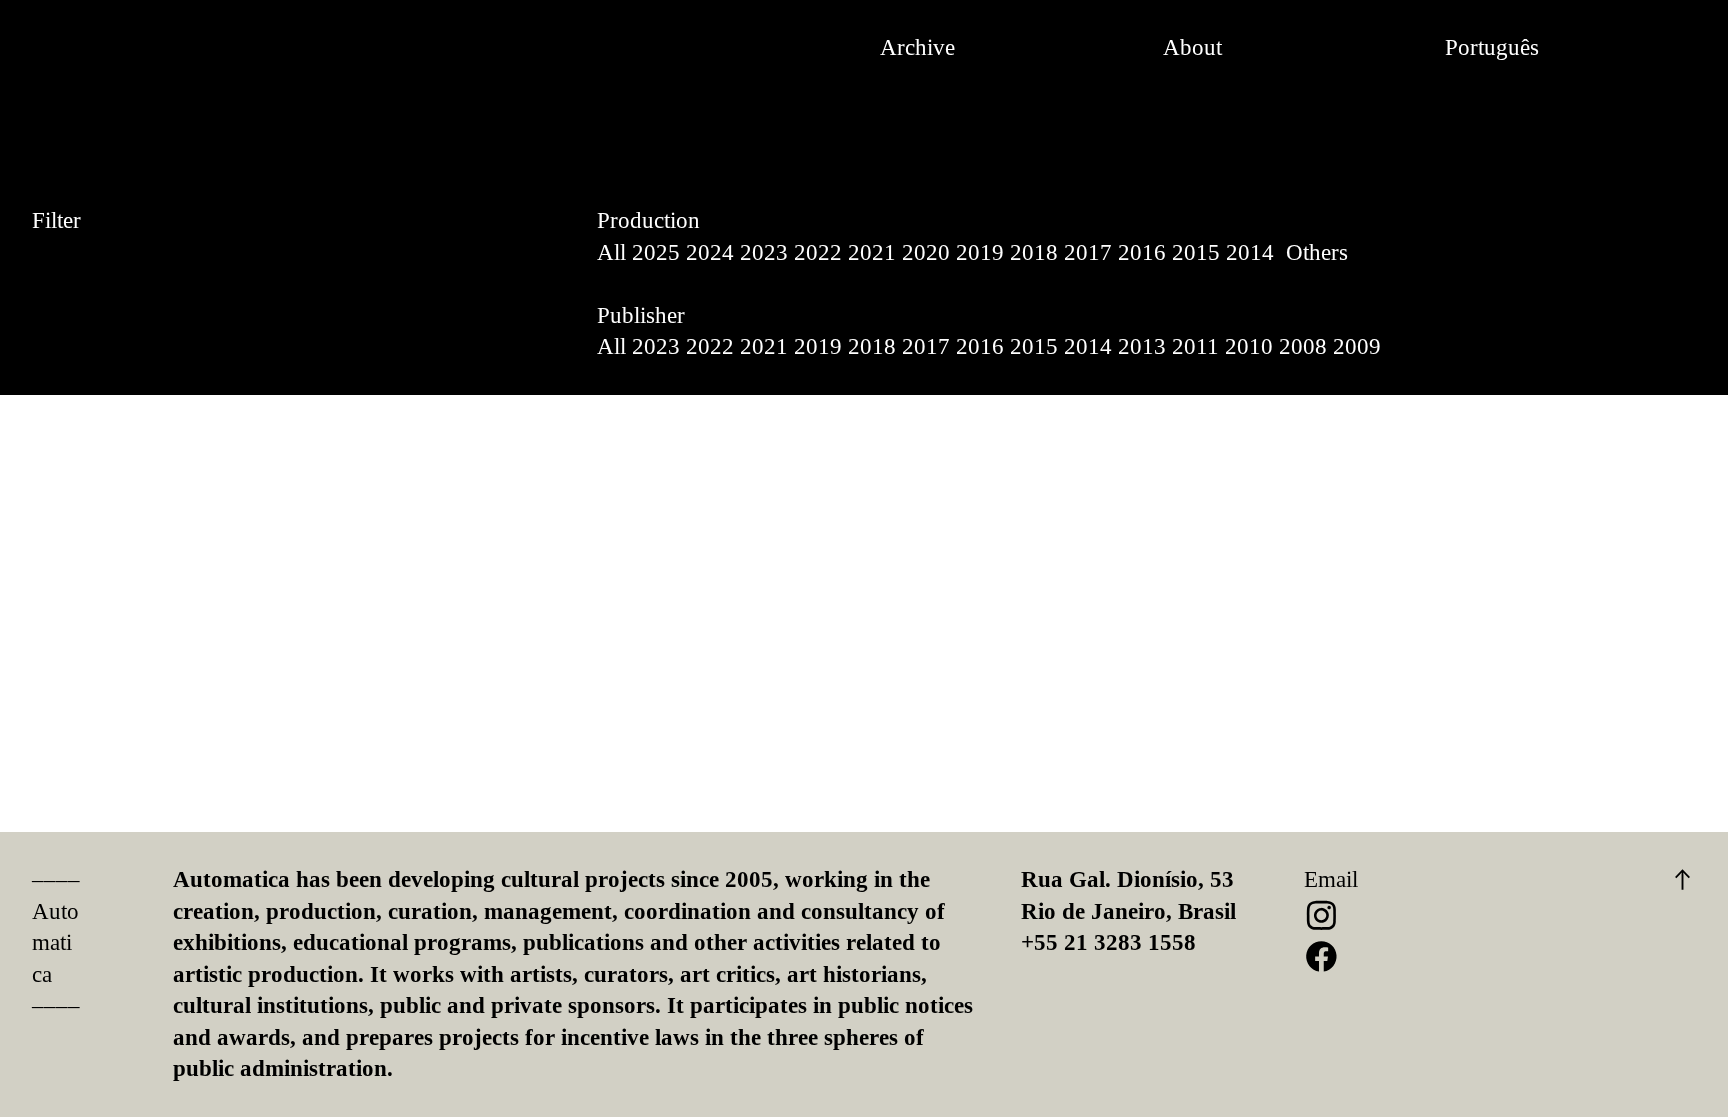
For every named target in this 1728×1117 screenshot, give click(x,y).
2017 (1088, 252)
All (611, 252)
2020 (926, 252)
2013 (1142, 346)
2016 (1142, 252)
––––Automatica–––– (56, 942)
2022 (818, 252)
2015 (1196, 252)
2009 (1357, 346)
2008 (1303, 346)
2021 (872, 252)
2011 (1195, 346)
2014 (1250, 252)
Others (1317, 252)
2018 (1034, 252)
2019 (980, 252)
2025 (656, 252)
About (1192, 47)
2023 (764, 252)
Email (1331, 879)
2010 (1249, 346)
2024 (710, 252)
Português (1492, 47)
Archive (917, 47)
